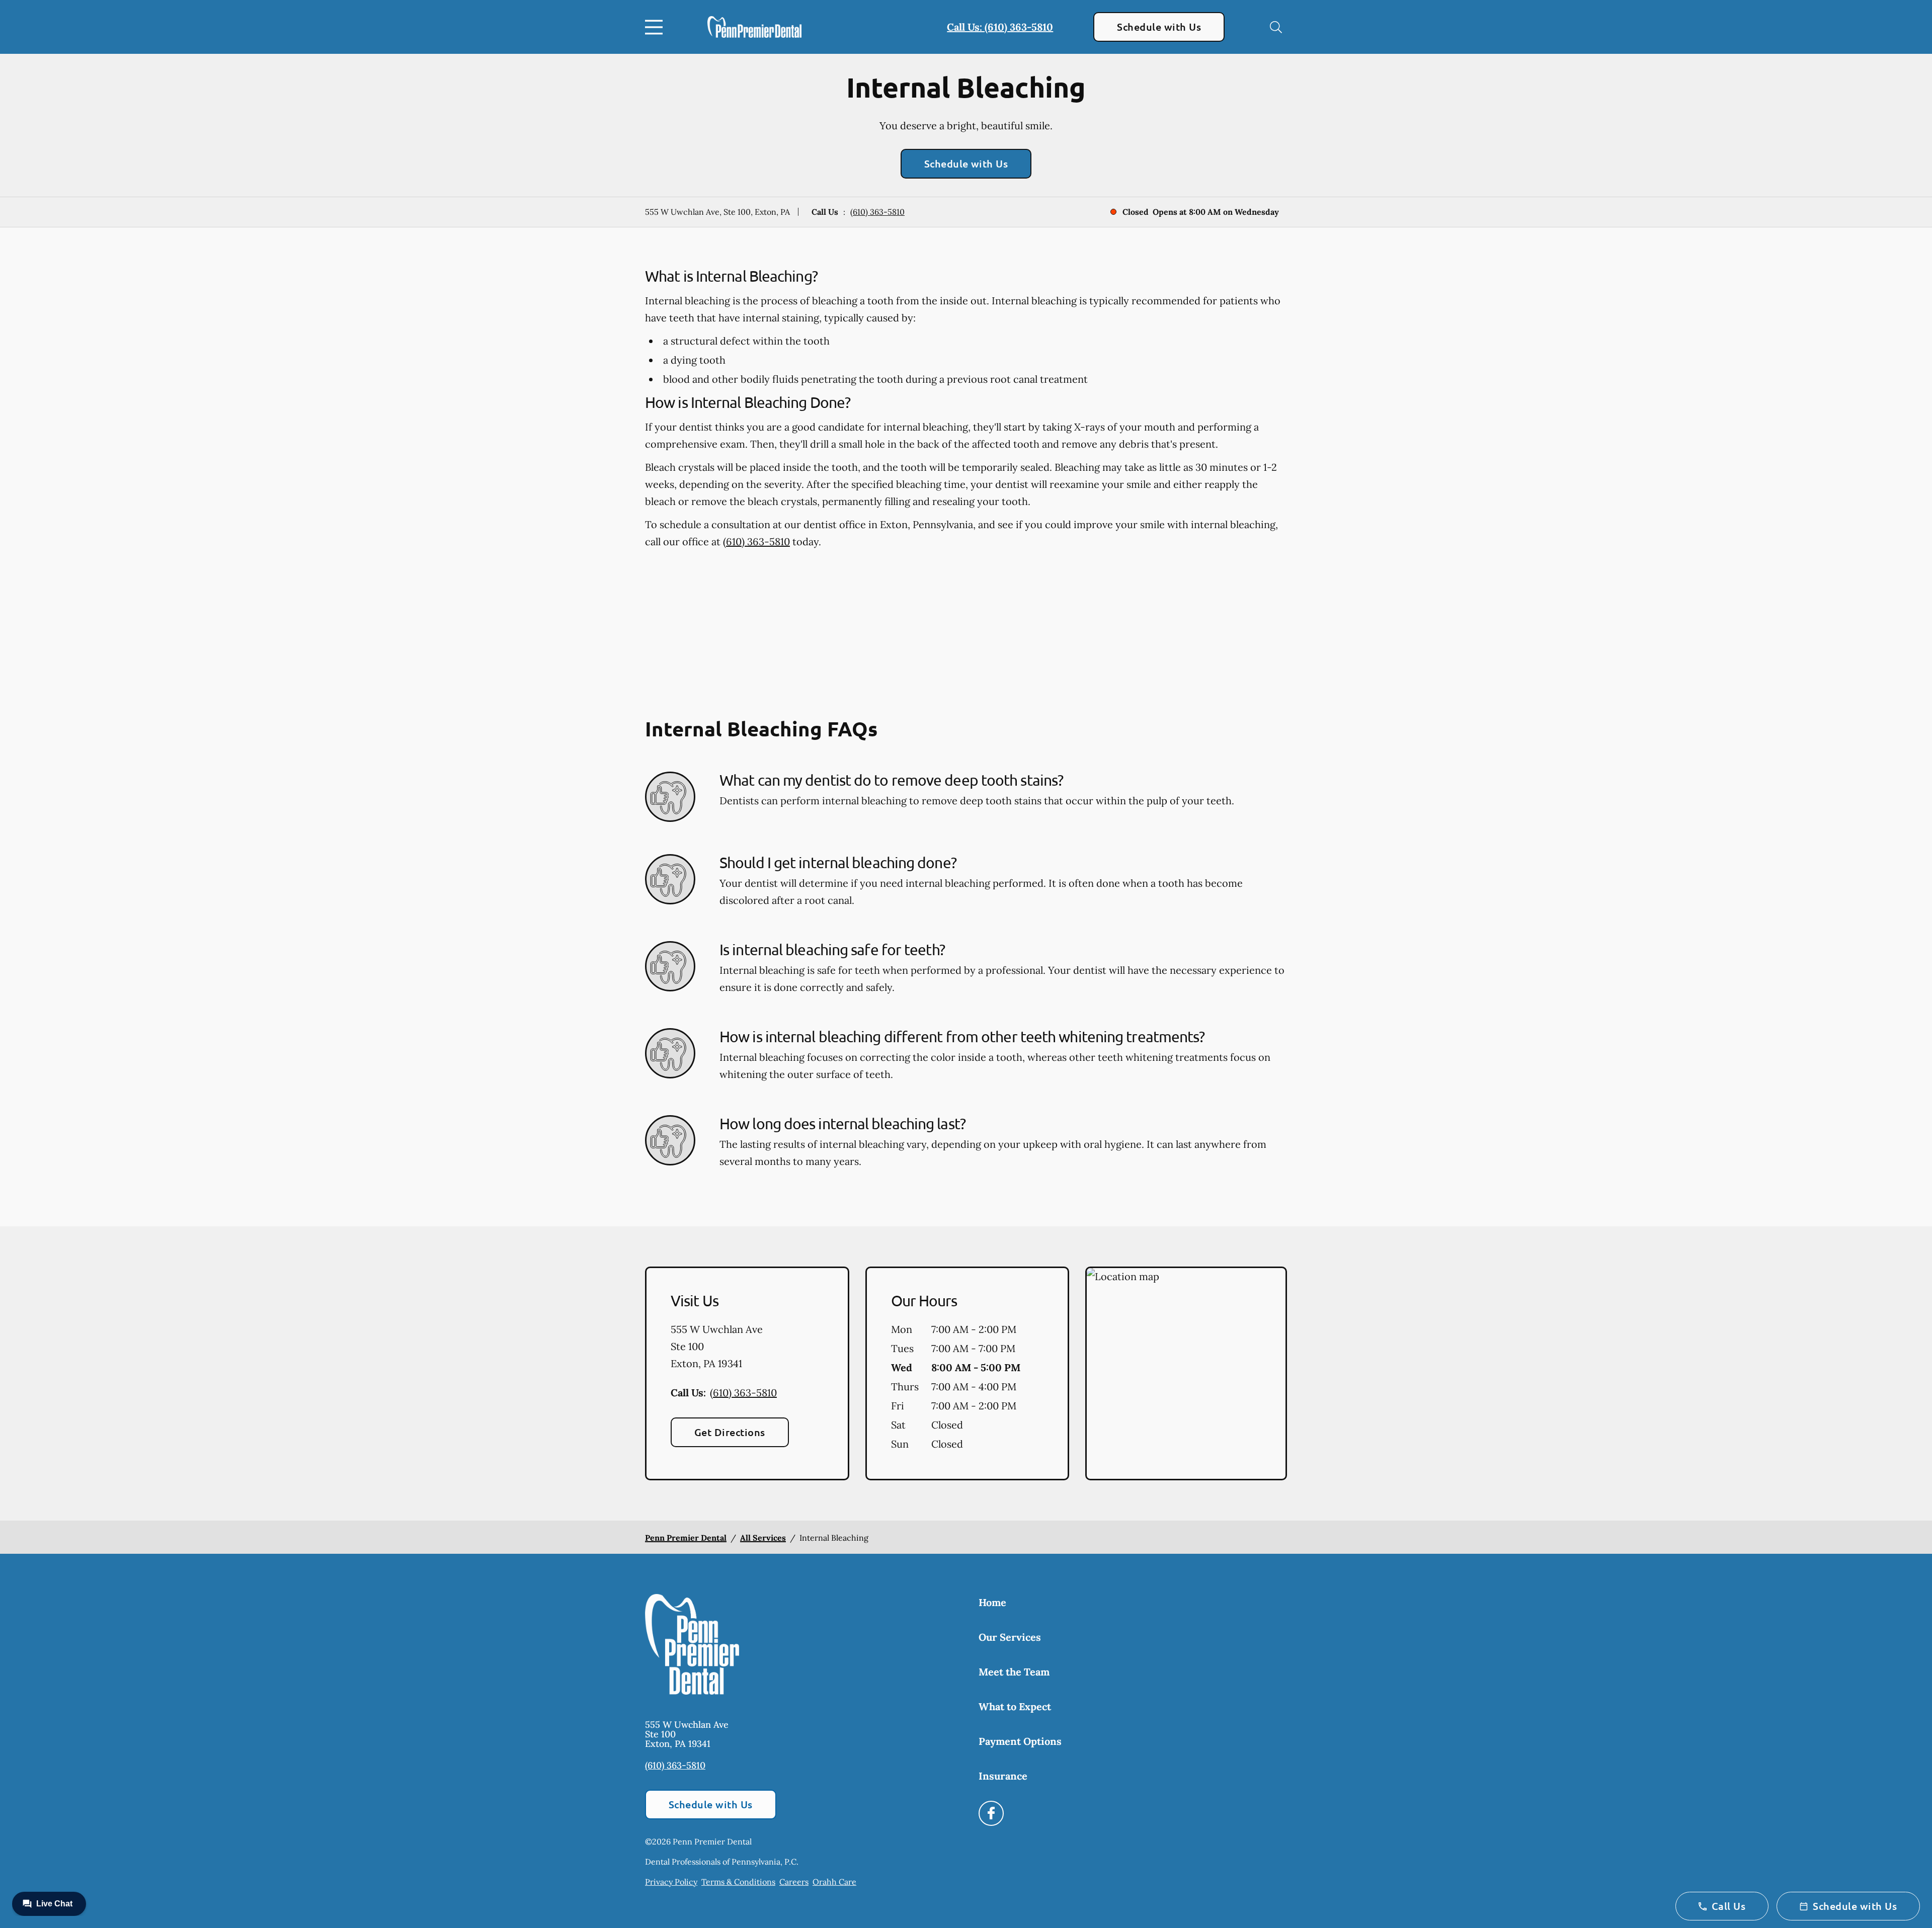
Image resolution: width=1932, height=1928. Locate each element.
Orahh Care (834, 1882)
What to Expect (1015, 1706)
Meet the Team (1014, 1672)
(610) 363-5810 (877, 212)
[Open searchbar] (1276, 27)
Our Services (1010, 1637)
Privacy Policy (671, 1882)
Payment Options (1020, 1741)
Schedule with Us (1159, 27)
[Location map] (1186, 1374)
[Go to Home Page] (754, 27)
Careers (794, 1882)
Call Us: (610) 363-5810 (1000, 27)
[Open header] (656, 27)
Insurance (1003, 1776)
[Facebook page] (991, 1813)
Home (992, 1602)
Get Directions (730, 1432)
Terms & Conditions (738, 1882)
